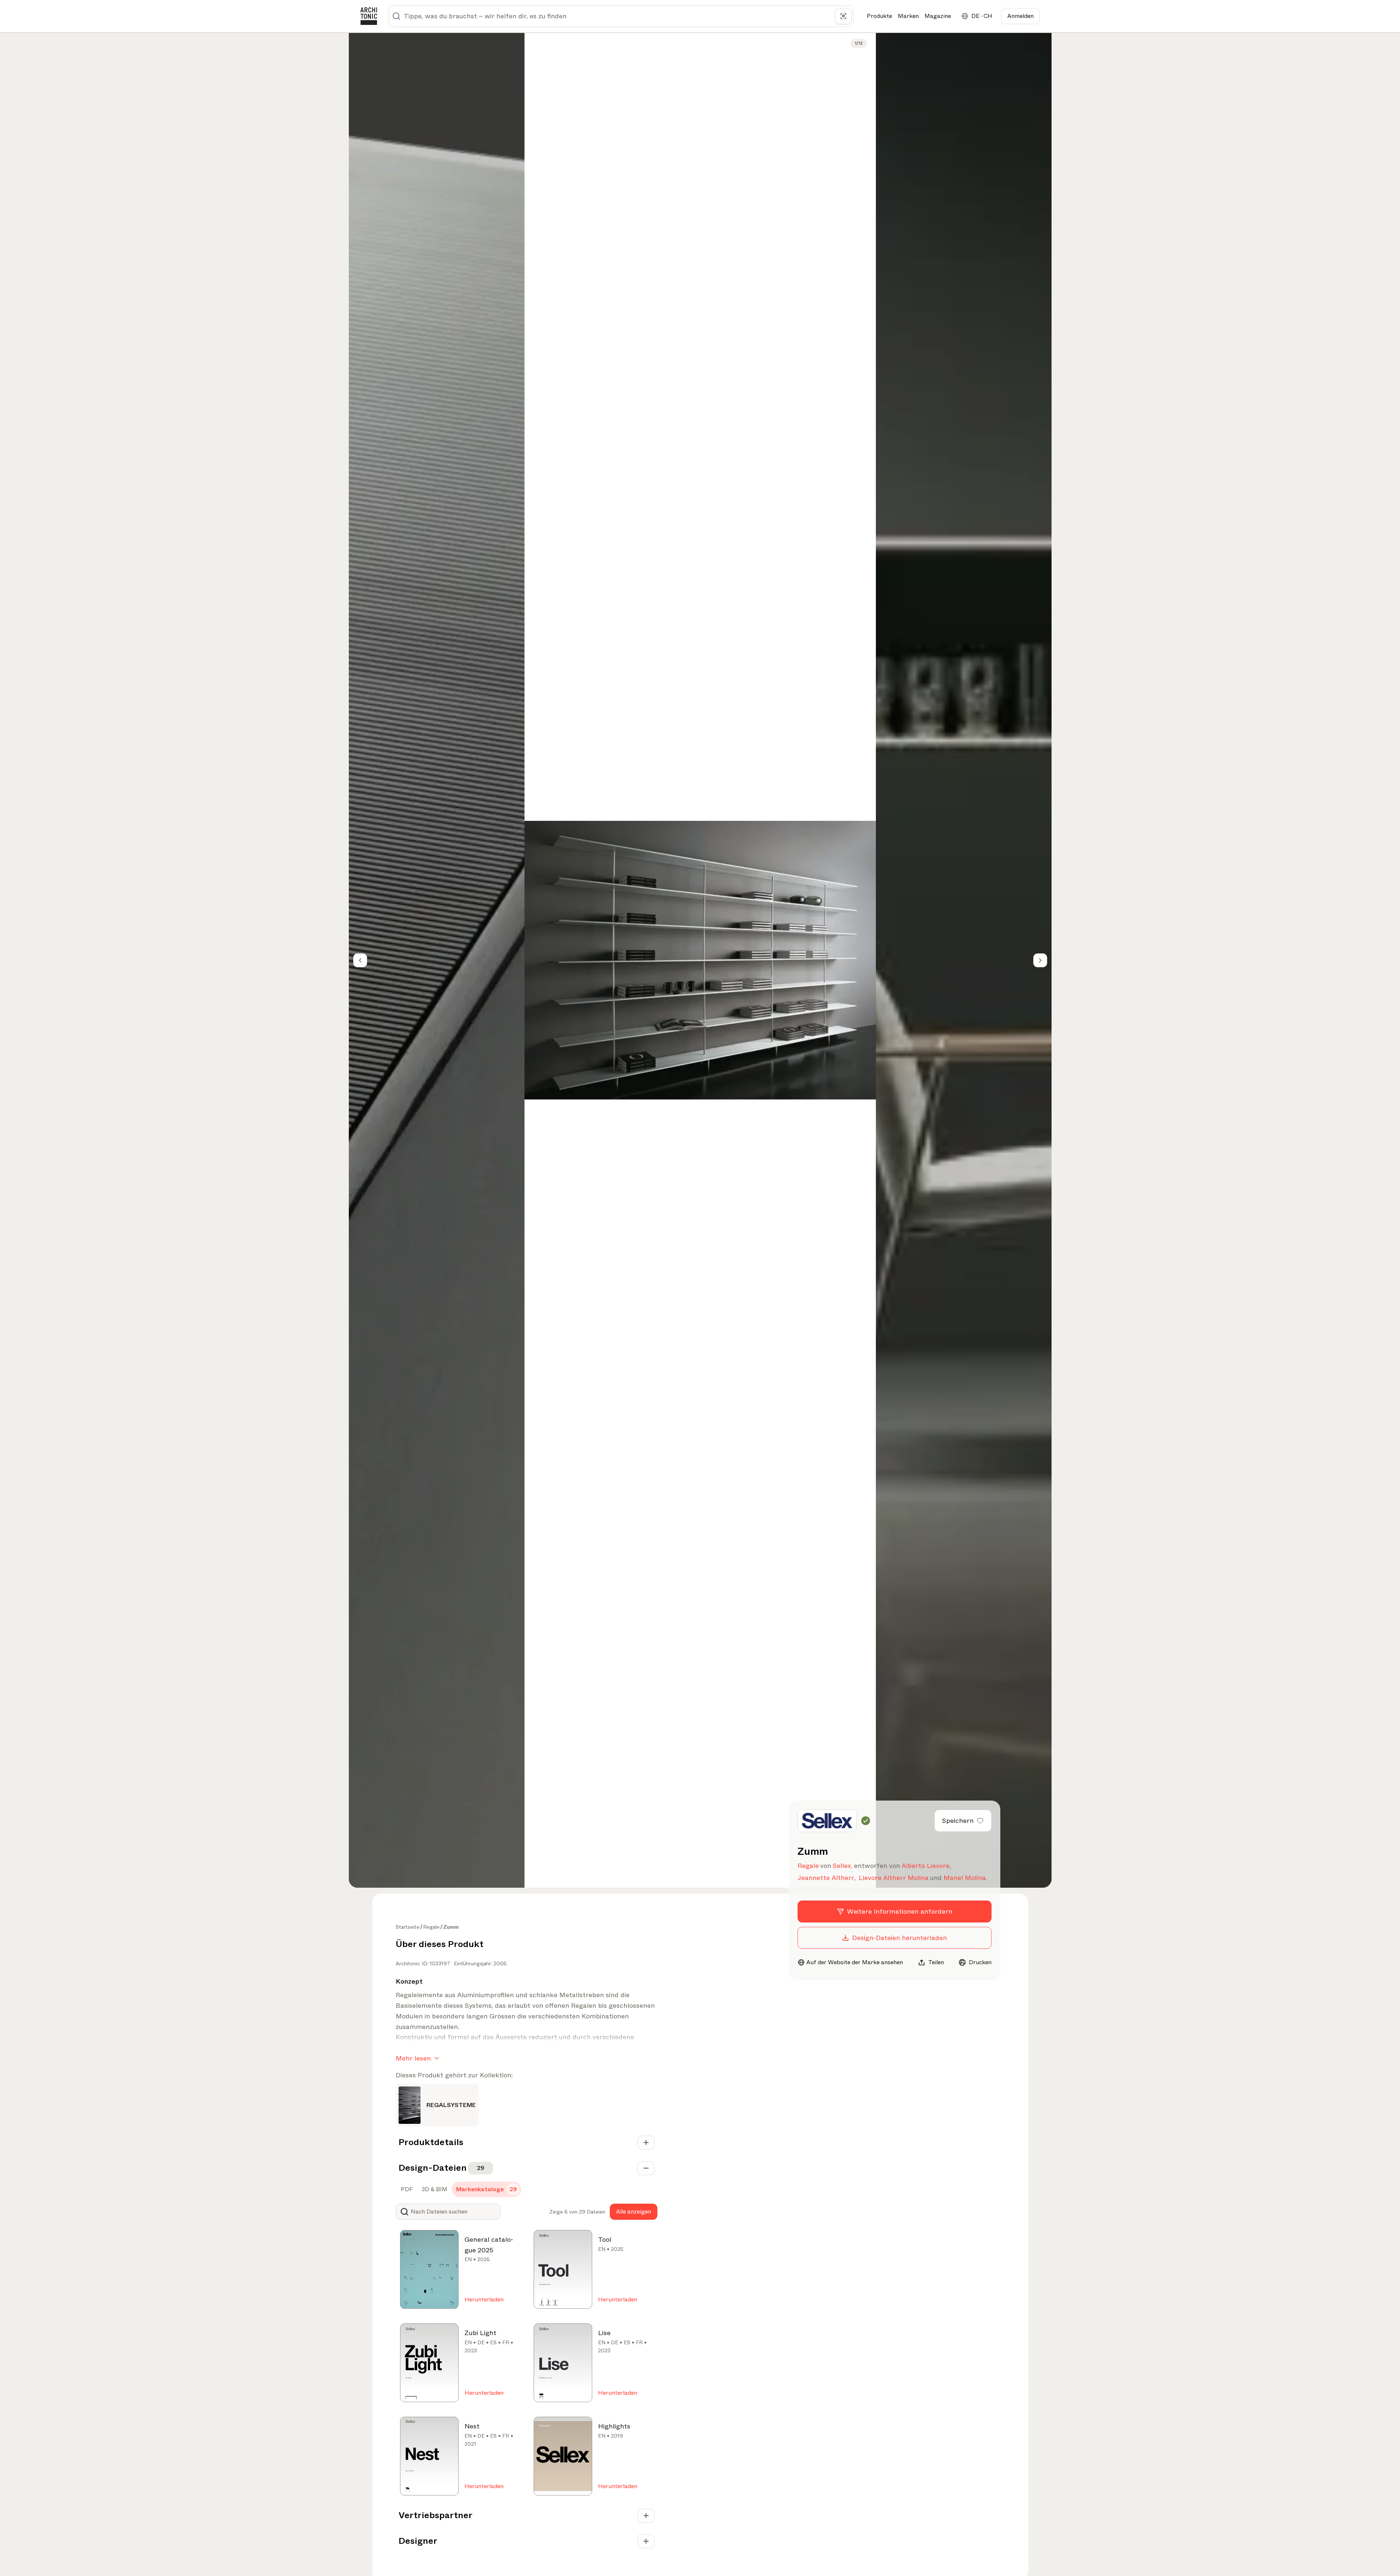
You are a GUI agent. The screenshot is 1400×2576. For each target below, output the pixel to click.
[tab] (406, 2189)
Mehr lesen (413, 2058)
